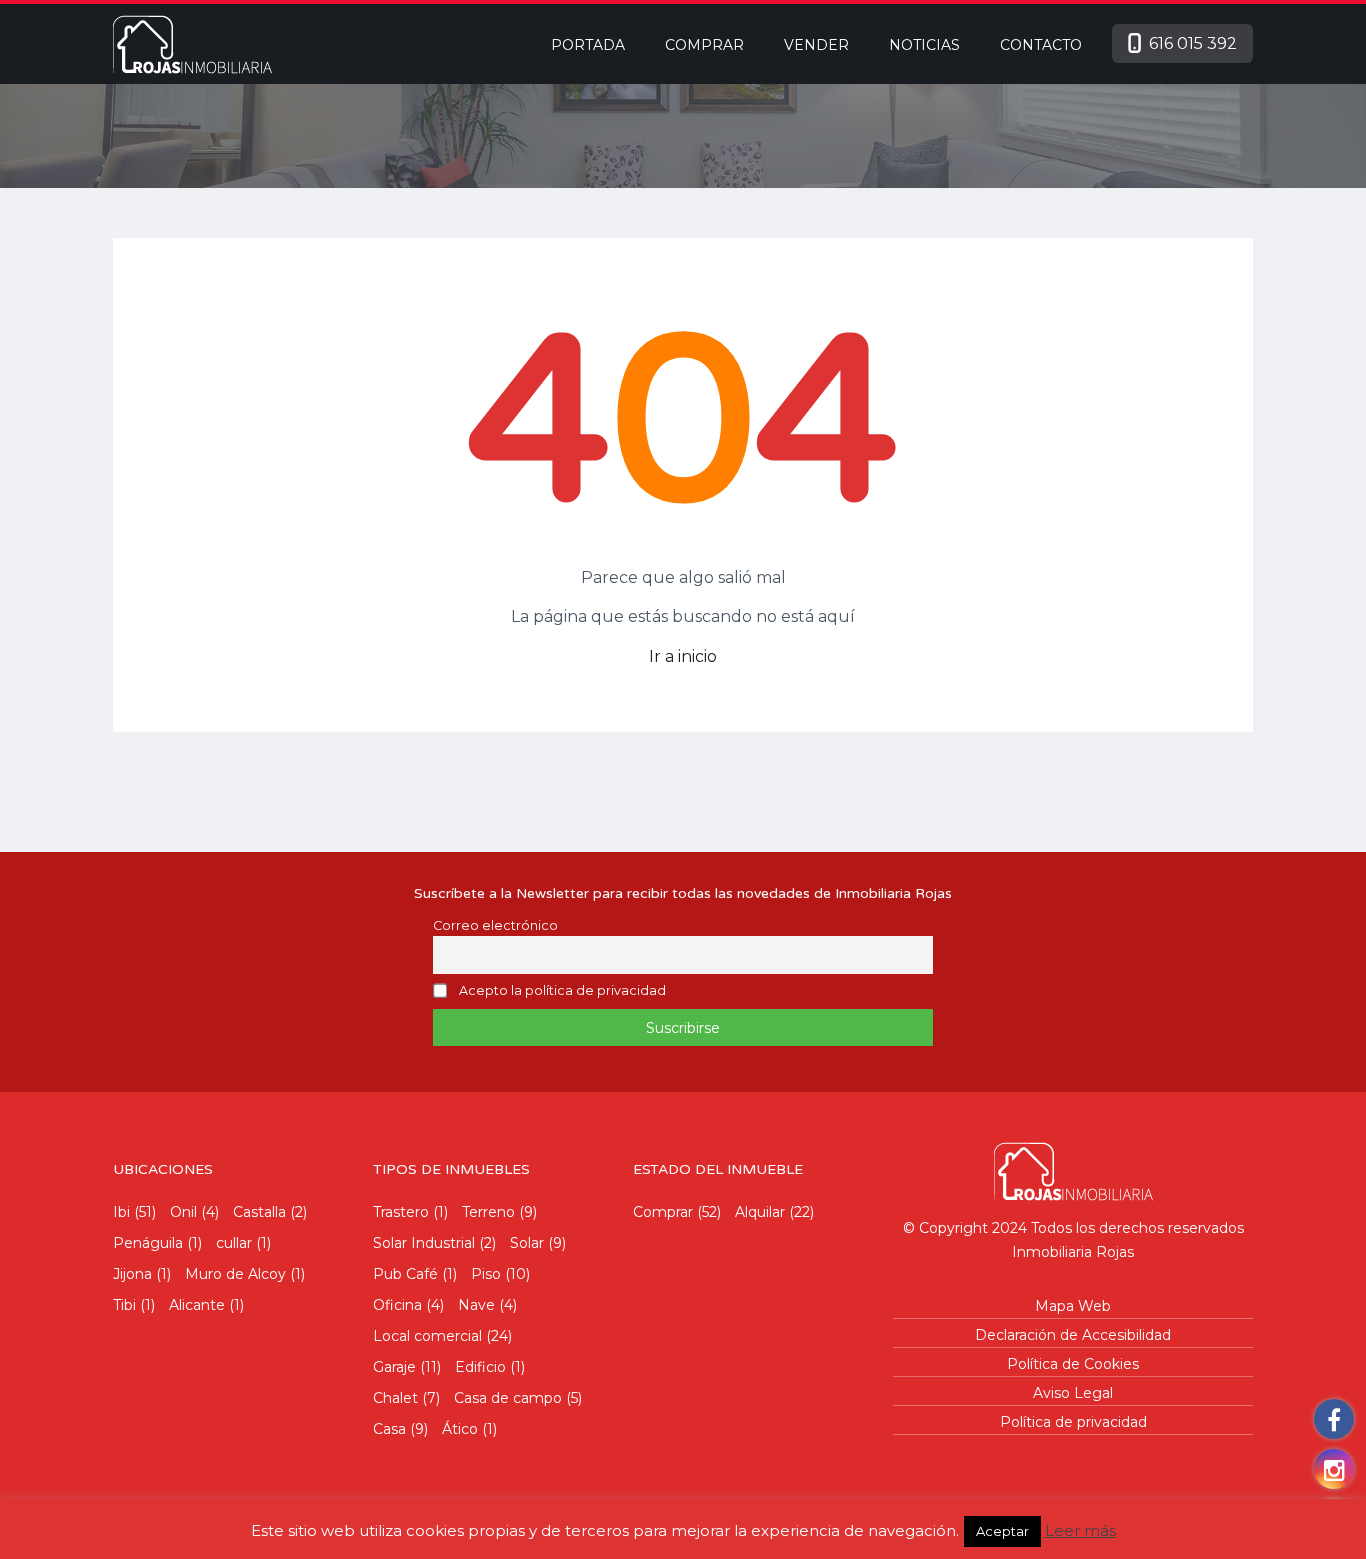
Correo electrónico (495, 925)
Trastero (401, 1212)
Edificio (480, 1367)
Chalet (395, 1398)
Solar (527, 1243)
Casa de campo (508, 1398)
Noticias (924, 45)
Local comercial (427, 1336)
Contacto (1041, 45)
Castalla (259, 1212)
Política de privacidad (1073, 1422)
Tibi (124, 1305)
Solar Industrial (424, 1243)
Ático (460, 1429)
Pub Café (405, 1274)
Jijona (132, 1274)
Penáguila (148, 1243)
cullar (234, 1243)
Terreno (488, 1212)
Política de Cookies (1073, 1364)
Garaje (394, 1367)
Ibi (121, 1212)
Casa (389, 1429)
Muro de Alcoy (235, 1274)
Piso (486, 1274)
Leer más (1080, 1530)
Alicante (197, 1305)
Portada (588, 45)
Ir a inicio (683, 656)
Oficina (397, 1305)
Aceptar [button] (1002, 1531)
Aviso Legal (1073, 1393)
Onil (183, 1212)
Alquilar (760, 1212)
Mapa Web (1073, 1306)
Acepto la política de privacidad (562, 991)
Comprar (704, 45)
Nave (476, 1305)
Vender (816, 45)
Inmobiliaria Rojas (1073, 1252)
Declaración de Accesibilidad (1073, 1335)
